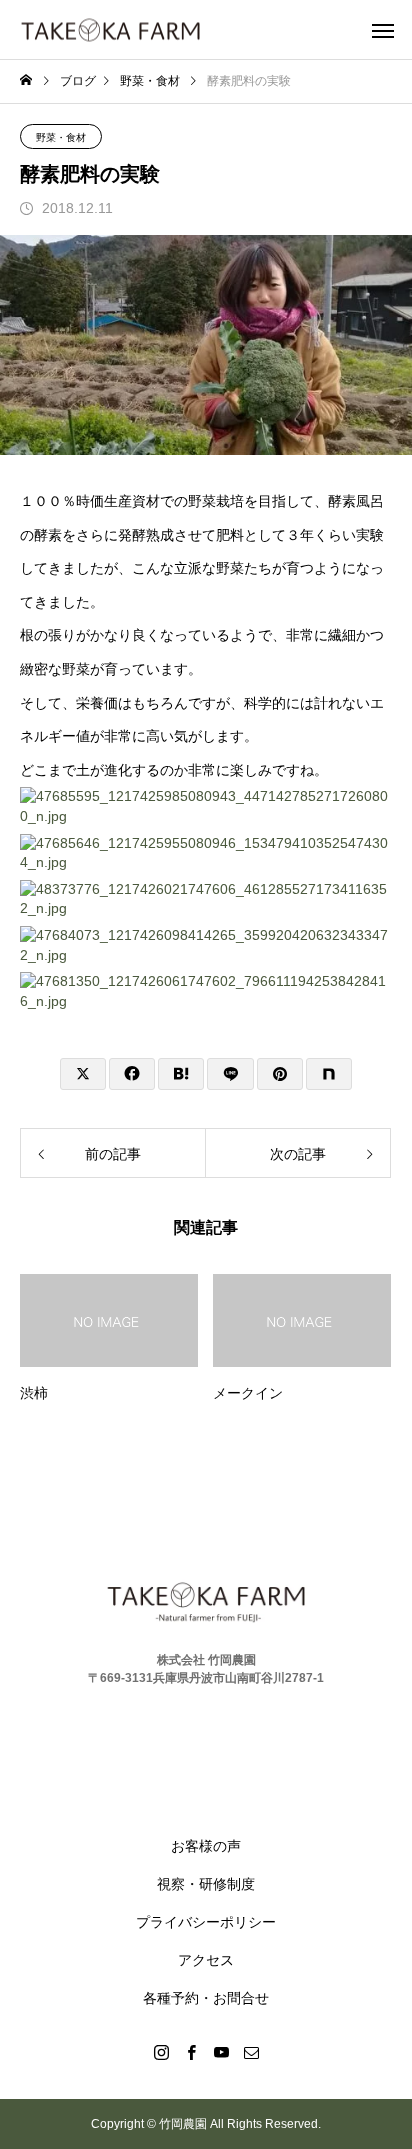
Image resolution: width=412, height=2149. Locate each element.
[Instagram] (161, 2052)
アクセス (206, 1960)
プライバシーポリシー (206, 1922)
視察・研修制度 (206, 1884)
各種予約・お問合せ (206, 1998)
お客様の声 (206, 1846)
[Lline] (230, 1074)
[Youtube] (221, 2052)
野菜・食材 (61, 137)
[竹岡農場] (110, 29)
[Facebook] (191, 2052)
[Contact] (251, 2052)
